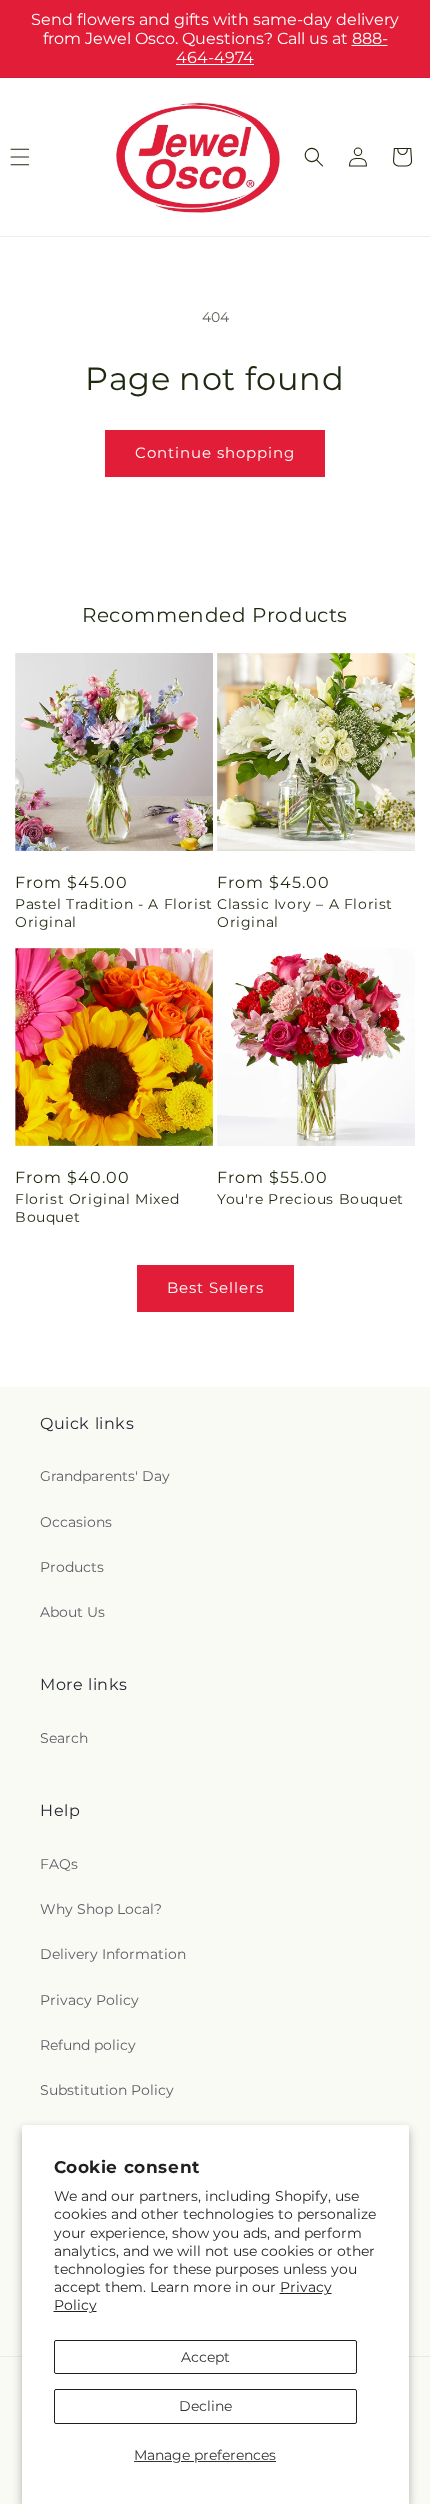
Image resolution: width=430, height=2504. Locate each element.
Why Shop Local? (101, 1909)
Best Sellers (215, 1287)
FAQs (59, 1864)
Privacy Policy (89, 2000)
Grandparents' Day (105, 1476)
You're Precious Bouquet (310, 1199)
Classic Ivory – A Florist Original (305, 913)
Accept (205, 2357)
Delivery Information (113, 1954)
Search (64, 1738)
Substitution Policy (107, 2090)
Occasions (76, 1522)
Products (72, 1567)
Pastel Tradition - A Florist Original (114, 913)
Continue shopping (215, 452)
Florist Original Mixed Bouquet (97, 1208)
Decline (205, 2406)
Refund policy (88, 2045)
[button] (314, 157)
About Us (72, 1612)
